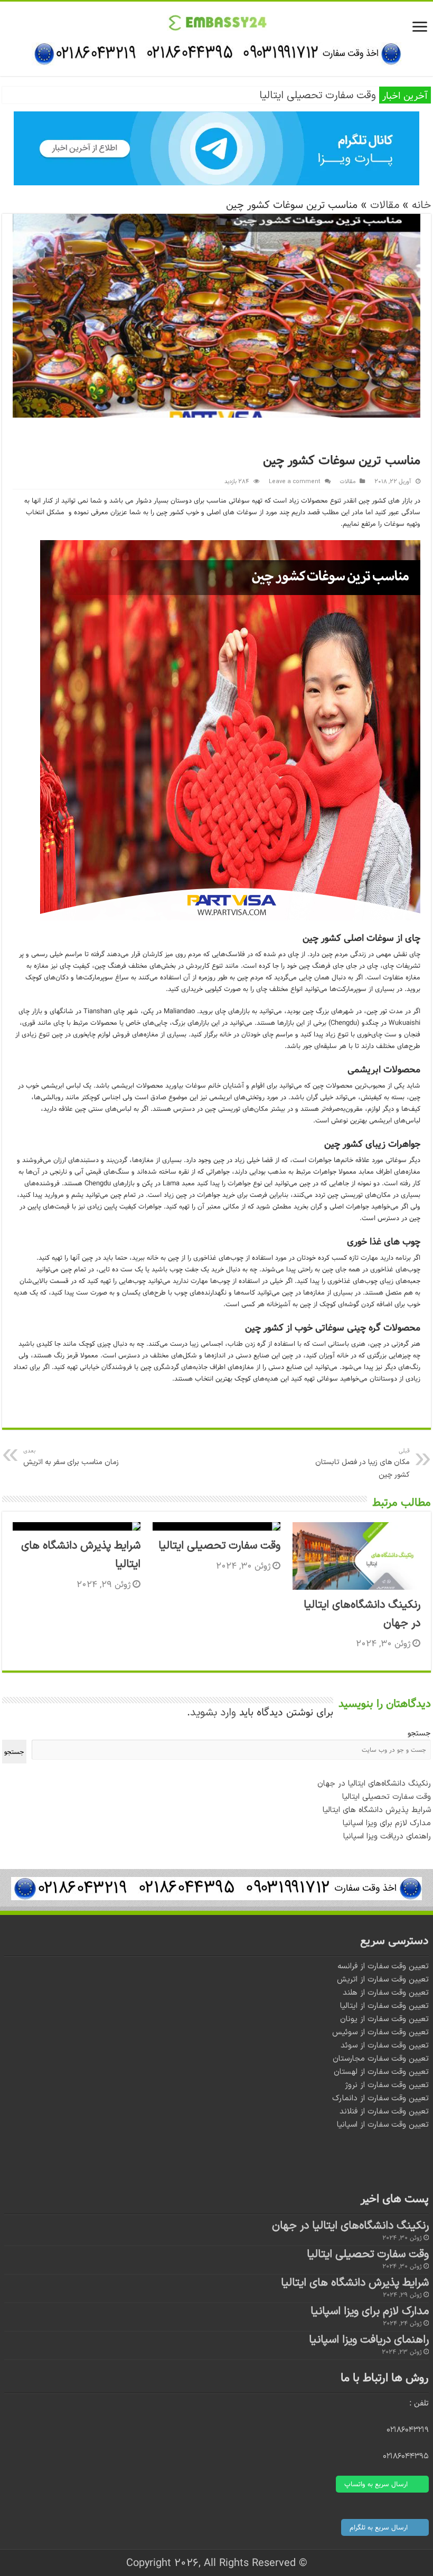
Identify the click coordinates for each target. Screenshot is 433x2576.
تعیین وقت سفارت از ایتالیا (384, 2006)
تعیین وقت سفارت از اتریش (383, 1980)
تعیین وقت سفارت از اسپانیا (383, 2125)
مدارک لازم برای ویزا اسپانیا (387, 1823)
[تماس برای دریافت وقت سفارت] (216, 1889)
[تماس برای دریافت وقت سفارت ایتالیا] (216, 53)
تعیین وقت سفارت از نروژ (387, 2085)
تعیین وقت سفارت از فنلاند (384, 2112)
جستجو (419, 1733)
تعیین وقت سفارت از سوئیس (380, 2032)
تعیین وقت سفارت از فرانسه (383, 1966)
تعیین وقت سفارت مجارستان (381, 2059)
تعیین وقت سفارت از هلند (386, 1993)
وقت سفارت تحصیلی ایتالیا (318, 96)
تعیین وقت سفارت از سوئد (385, 2046)
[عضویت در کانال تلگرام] (216, 148)
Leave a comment (295, 482)
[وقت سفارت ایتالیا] (217, 22)
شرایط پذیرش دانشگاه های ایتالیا (377, 1810)
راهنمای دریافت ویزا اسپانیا (387, 1837)
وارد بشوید (213, 1713)
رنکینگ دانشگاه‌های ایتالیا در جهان (374, 1784)
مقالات (385, 205)
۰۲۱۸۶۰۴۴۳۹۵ (406, 2456)
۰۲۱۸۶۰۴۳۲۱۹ (408, 2430)
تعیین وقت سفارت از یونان (384, 2019)
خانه (421, 205)
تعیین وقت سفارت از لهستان (381, 2072)
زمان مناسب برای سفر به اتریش (71, 1457)
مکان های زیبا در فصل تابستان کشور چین (363, 1463)
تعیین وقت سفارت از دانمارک (380, 2098)
